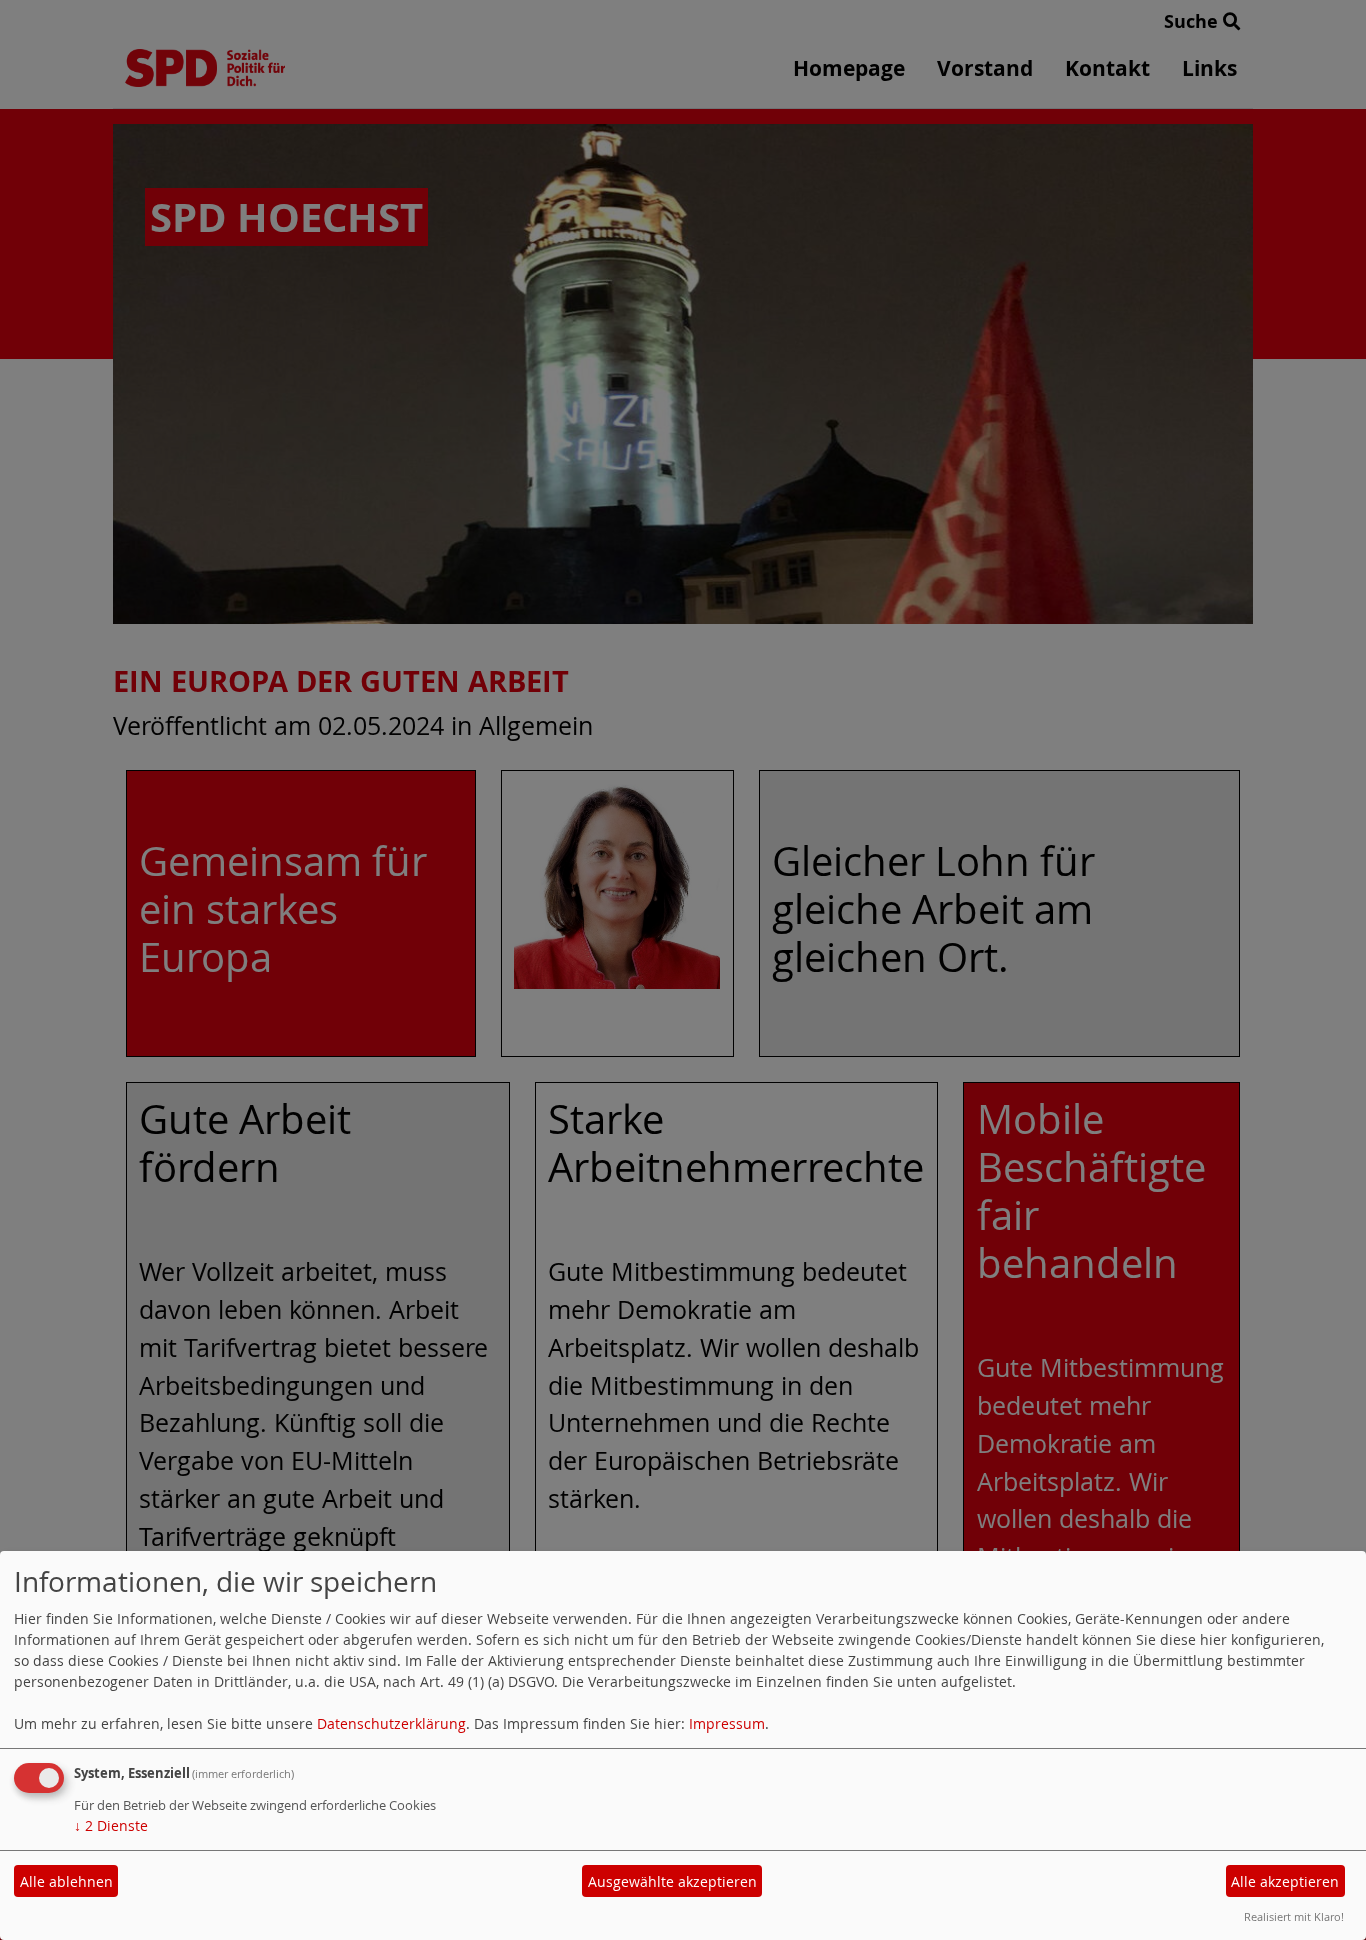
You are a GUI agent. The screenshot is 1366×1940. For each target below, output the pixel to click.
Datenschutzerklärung (391, 1723)
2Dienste (111, 1825)
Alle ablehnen (66, 1881)
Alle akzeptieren (1285, 1881)
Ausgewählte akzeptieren (672, 1881)
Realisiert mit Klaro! (1294, 1916)
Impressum (727, 1723)
